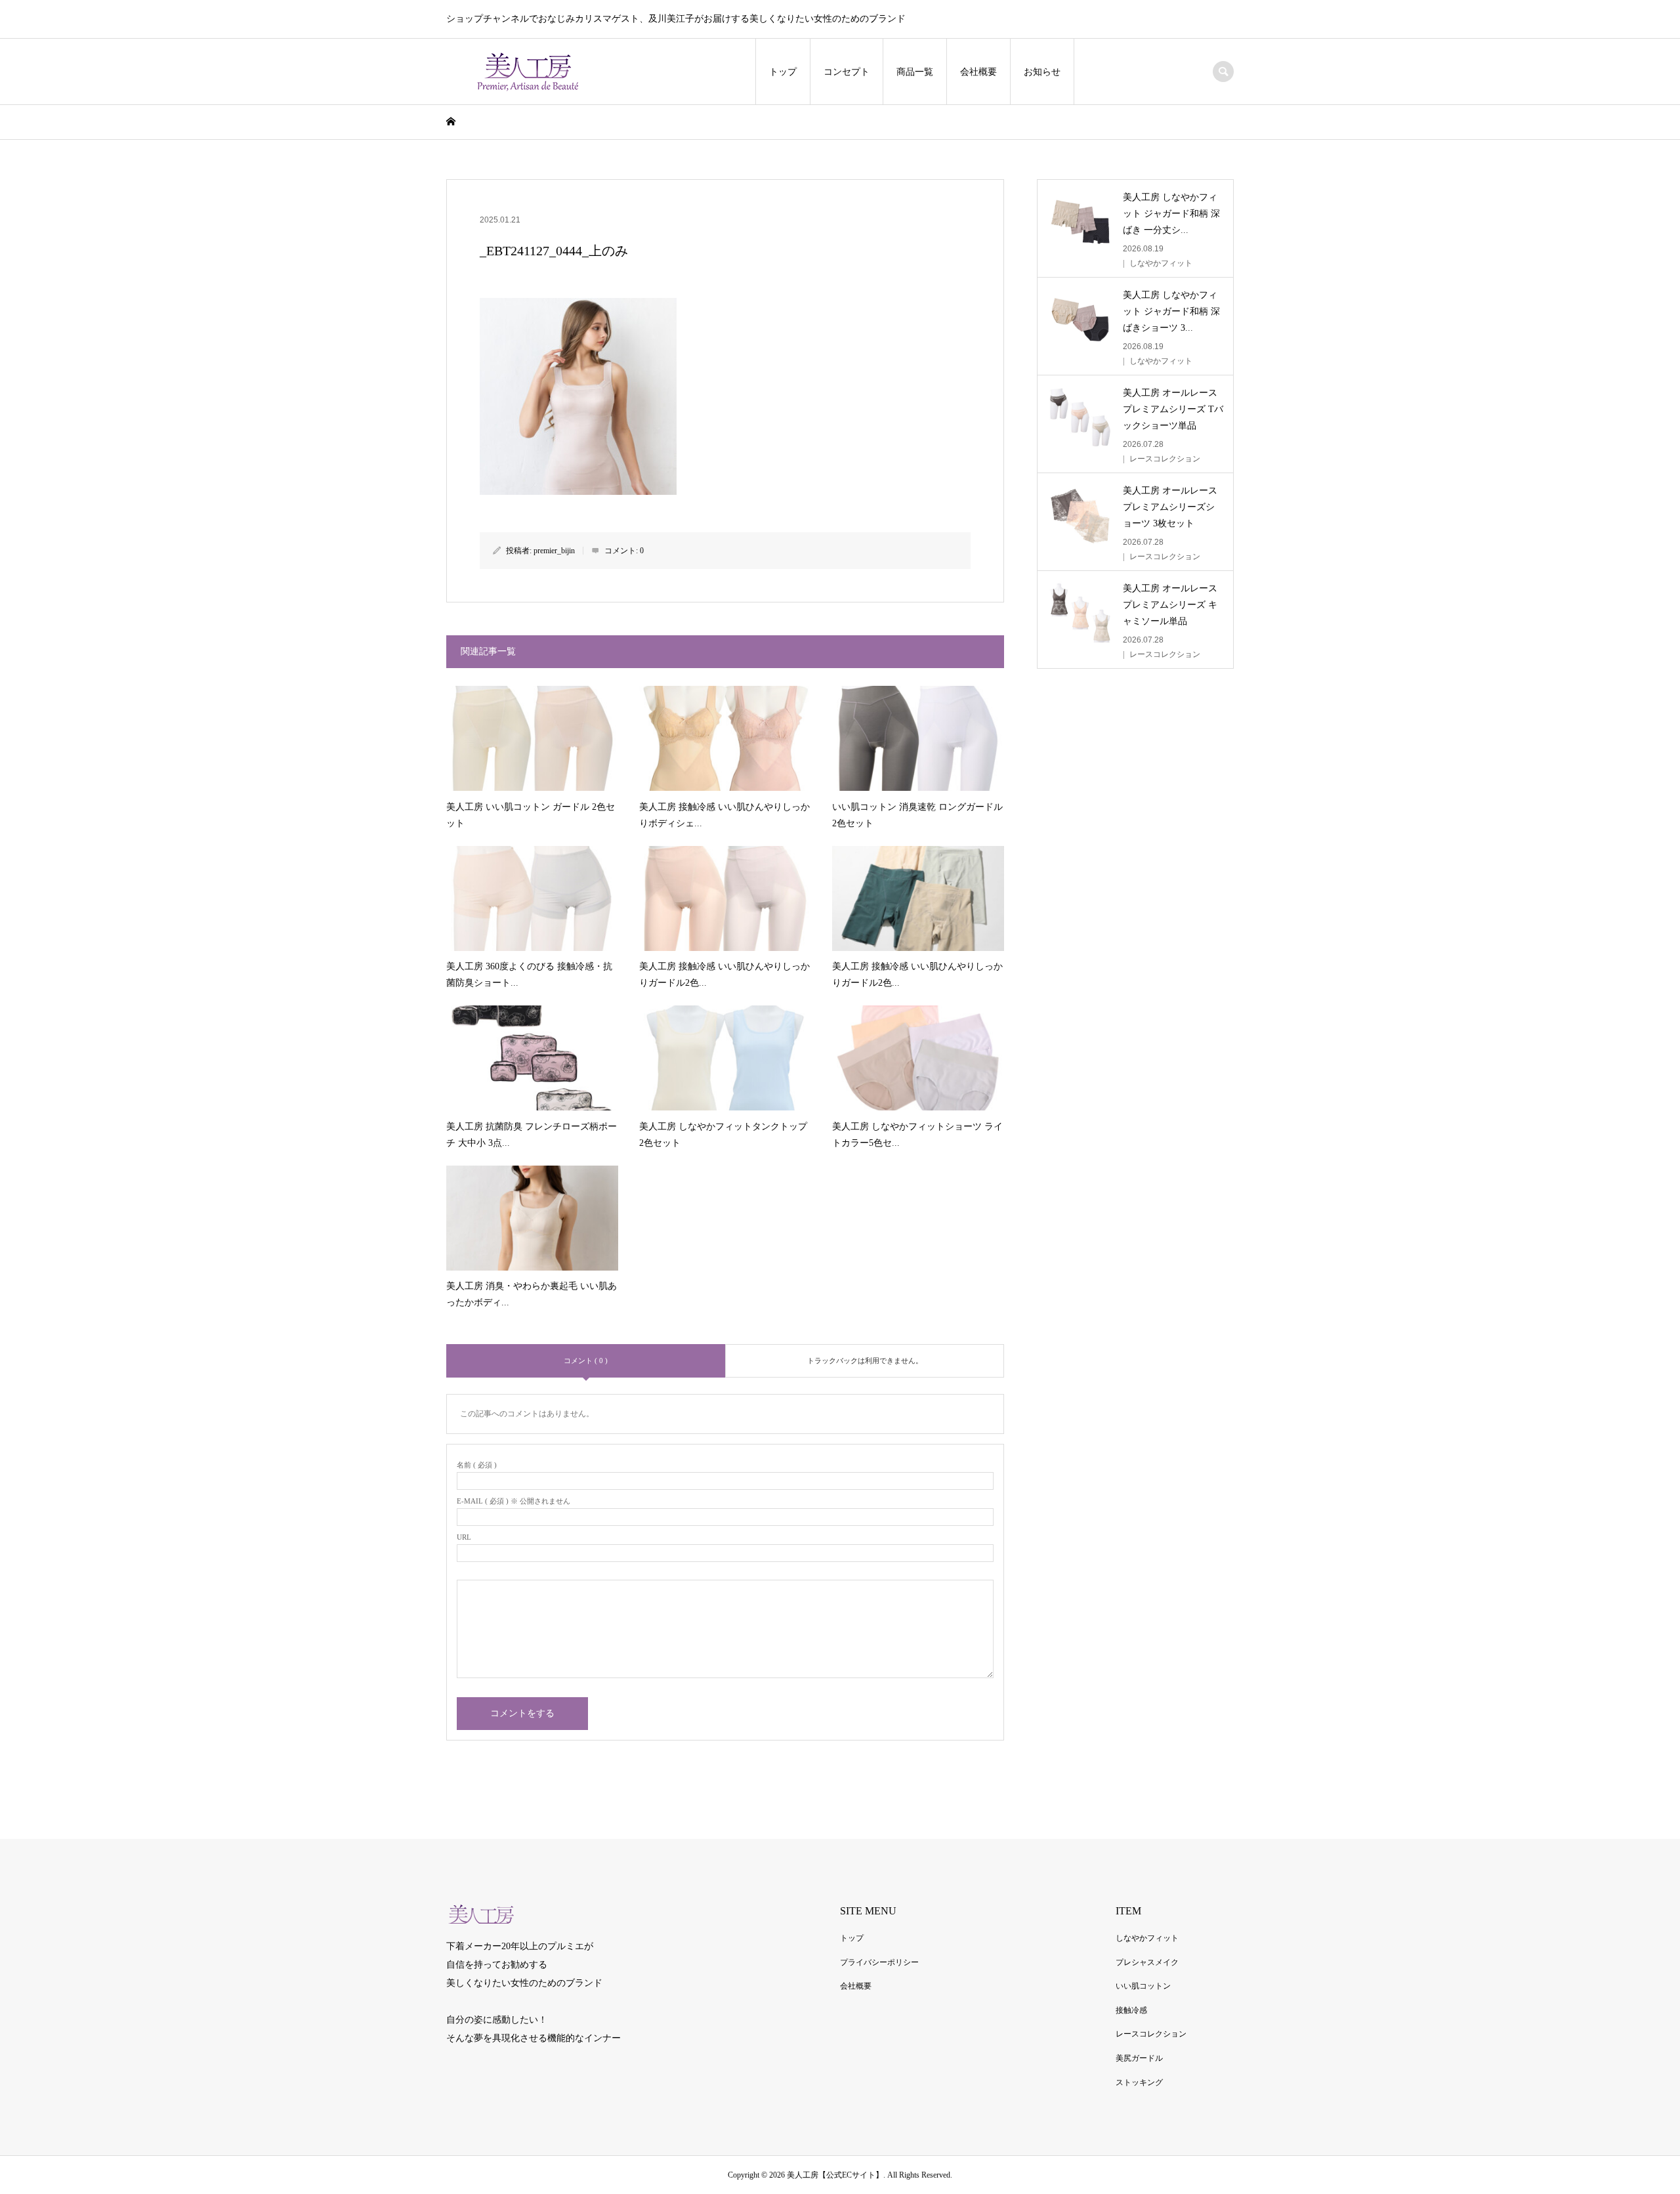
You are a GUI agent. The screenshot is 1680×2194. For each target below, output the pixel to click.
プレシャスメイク (1147, 1962)
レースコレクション (1151, 2034)
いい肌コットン (1143, 1986)
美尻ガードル (1139, 2058)
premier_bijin (554, 551)
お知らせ (1042, 72)
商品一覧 (915, 72)
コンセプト (847, 72)
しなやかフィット (1147, 1938)
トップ (783, 72)
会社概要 (978, 72)
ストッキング (1139, 2082)
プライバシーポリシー (879, 1962)
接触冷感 (1131, 2010)
